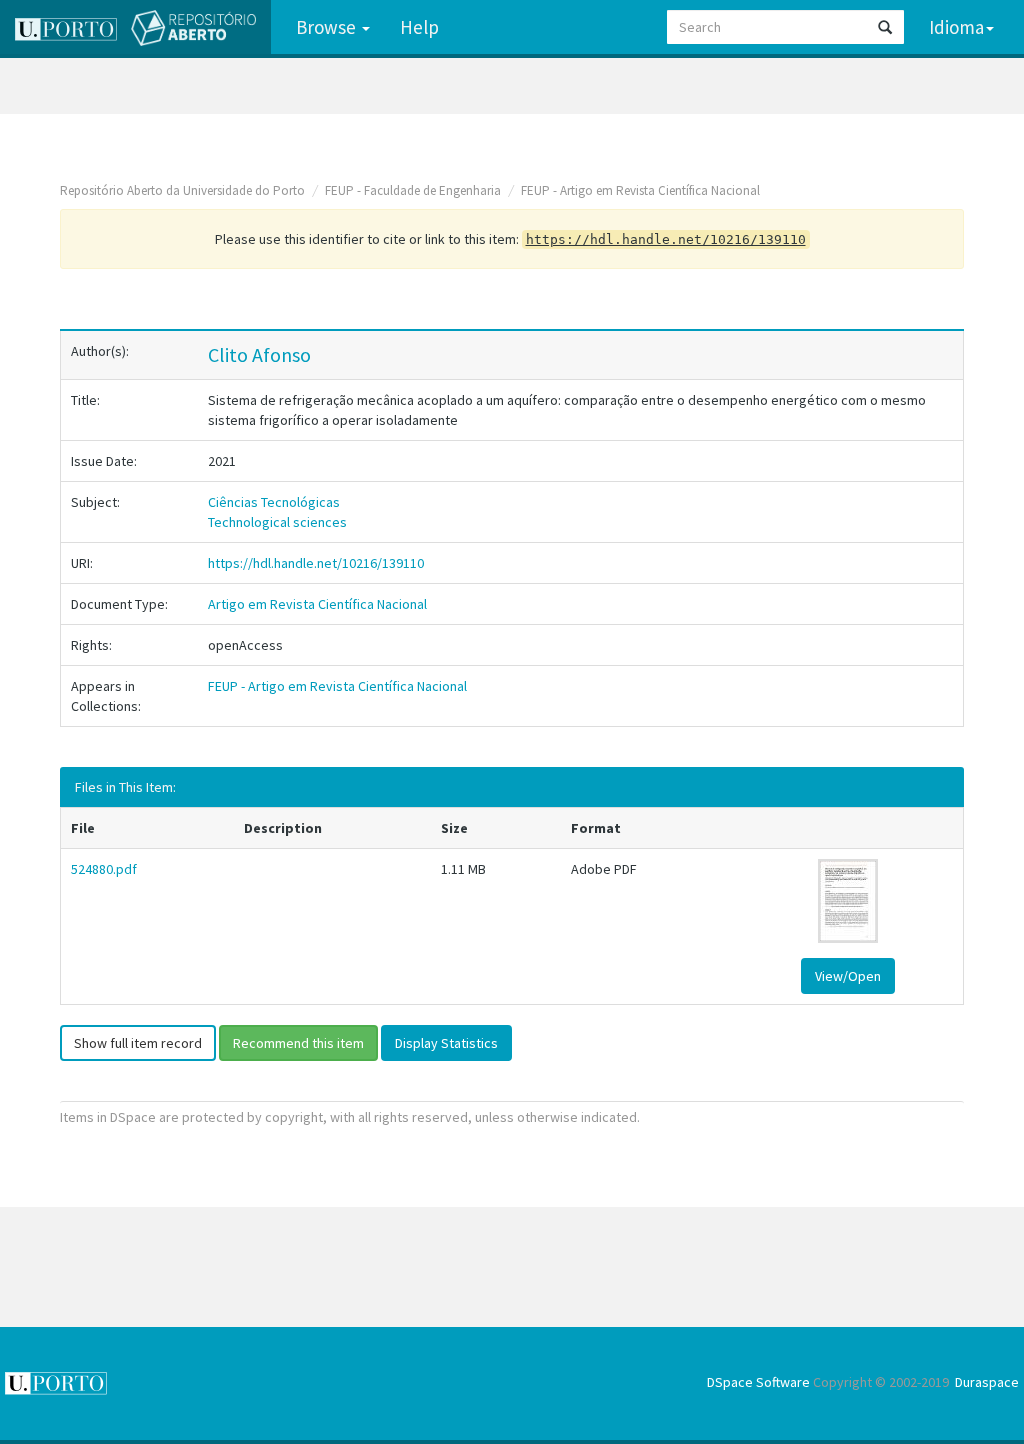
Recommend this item (298, 1043)
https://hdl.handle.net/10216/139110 (316, 563)
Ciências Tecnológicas (274, 502)
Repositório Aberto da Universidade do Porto (182, 190)
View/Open (848, 976)
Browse (328, 27)
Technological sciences (277, 522)
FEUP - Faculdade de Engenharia (413, 190)
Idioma (956, 27)
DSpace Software (758, 1382)
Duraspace (987, 1382)
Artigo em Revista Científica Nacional (317, 604)
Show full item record (138, 1043)
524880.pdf (104, 869)
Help (419, 27)
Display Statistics (446, 1043)
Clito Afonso (259, 354)
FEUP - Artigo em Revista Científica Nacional (640, 190)
